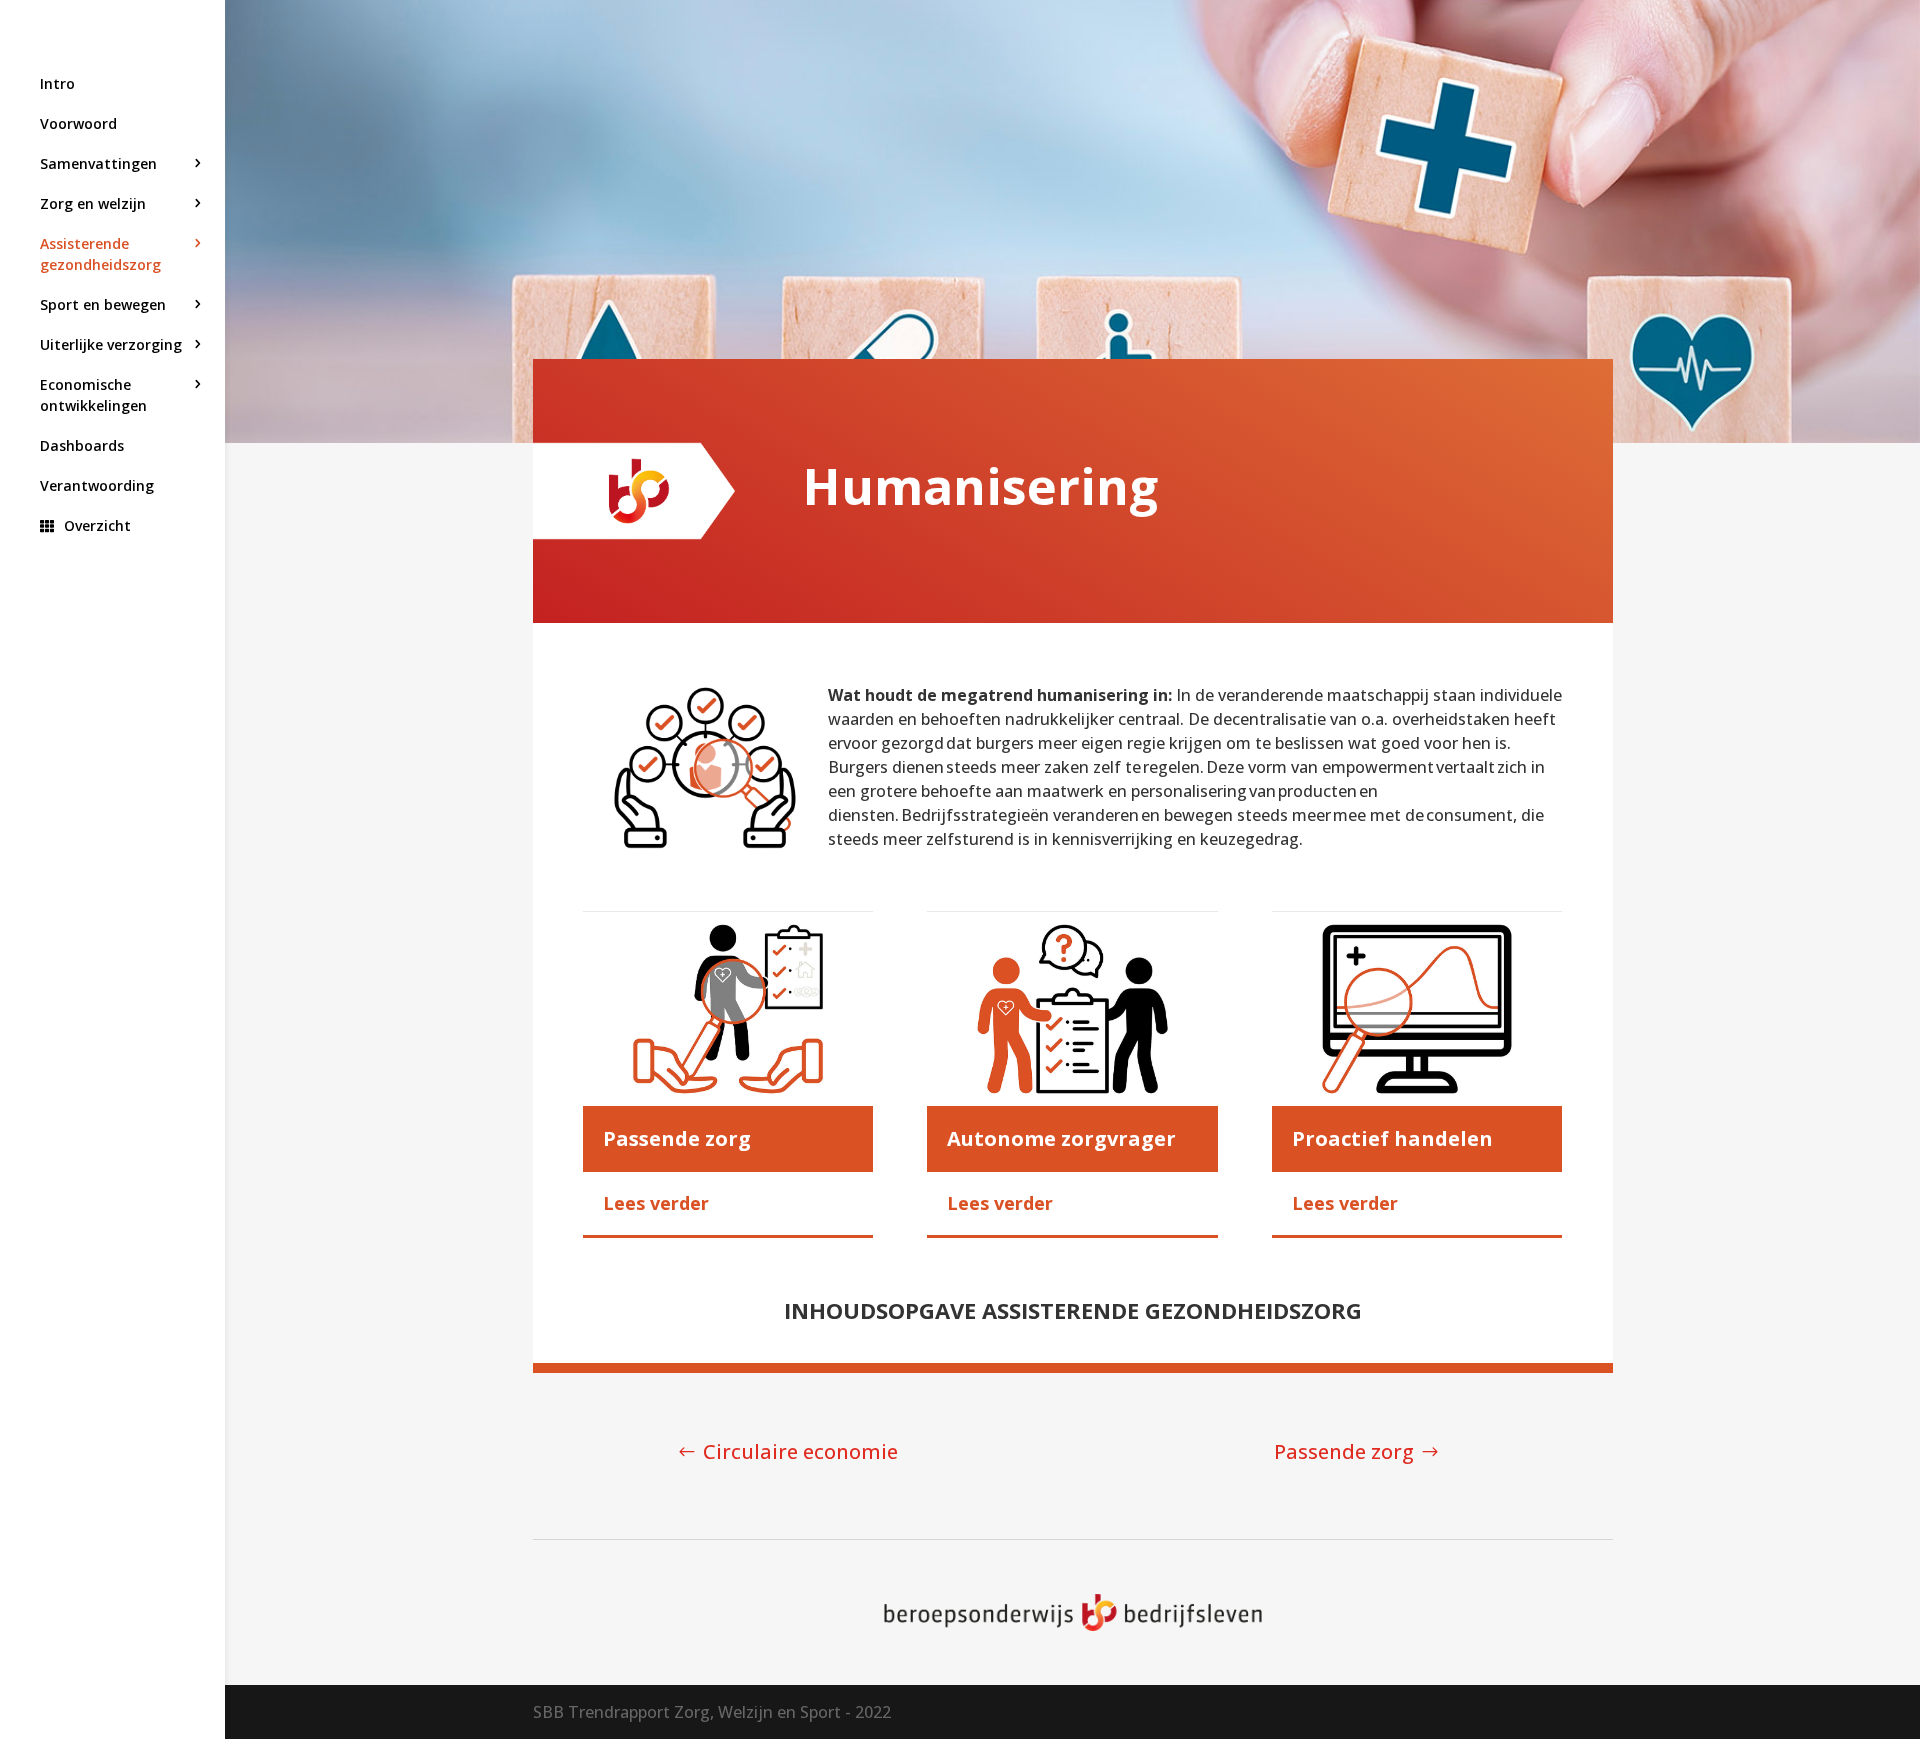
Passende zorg (1344, 1451)
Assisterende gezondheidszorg (100, 254)
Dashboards (82, 445)
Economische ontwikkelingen (93, 395)
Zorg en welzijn (93, 203)
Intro (57, 83)
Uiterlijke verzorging (111, 344)
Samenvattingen (98, 163)
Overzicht (97, 525)
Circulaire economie (800, 1451)
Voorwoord (78, 123)
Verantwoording (97, 485)
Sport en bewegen (103, 304)
